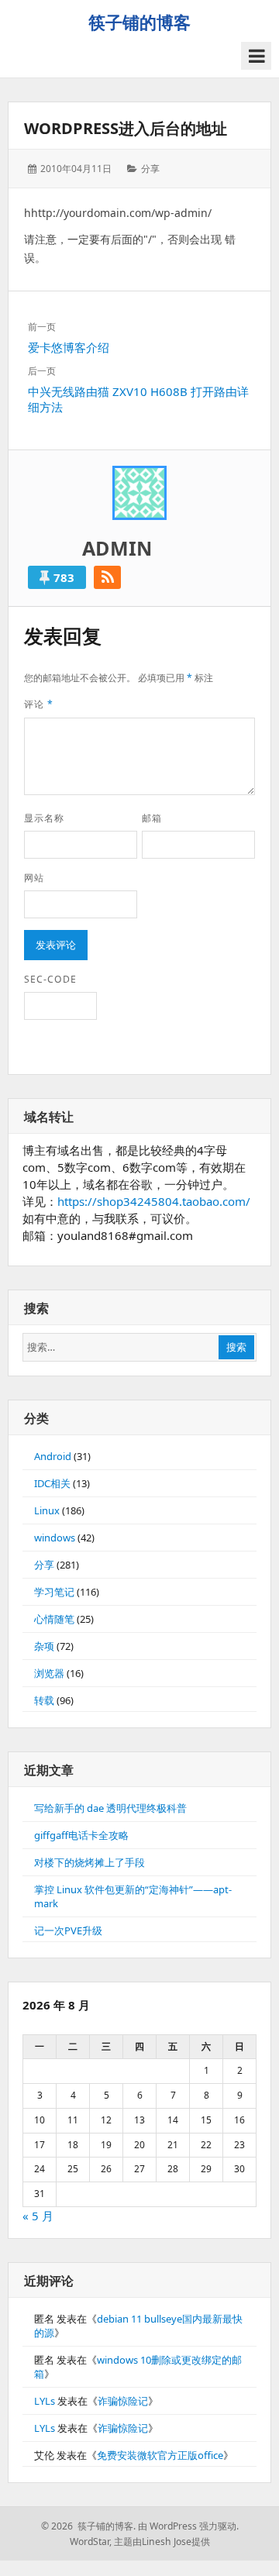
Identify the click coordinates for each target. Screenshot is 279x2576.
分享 (150, 169)
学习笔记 (54, 1592)
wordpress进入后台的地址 (126, 128)
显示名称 (44, 818)
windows (55, 1538)
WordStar (90, 2542)
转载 (44, 1700)
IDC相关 (52, 1483)
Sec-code (50, 979)
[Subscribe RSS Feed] (107, 577)
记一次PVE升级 (68, 1930)
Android (53, 1456)
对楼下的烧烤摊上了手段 (90, 1862)
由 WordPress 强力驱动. (188, 2526)
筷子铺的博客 (139, 22)
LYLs (45, 2401)
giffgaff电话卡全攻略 (81, 1835)
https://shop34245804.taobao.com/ (154, 1201)
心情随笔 (54, 1619)
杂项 (44, 1646)
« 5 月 (38, 2216)
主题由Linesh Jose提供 (162, 2542)
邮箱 (152, 818)
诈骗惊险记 (123, 2401)
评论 (39, 704)
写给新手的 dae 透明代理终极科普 (110, 1808)
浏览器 (49, 1673)
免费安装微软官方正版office (160, 2455)
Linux (47, 1510)
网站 (34, 878)
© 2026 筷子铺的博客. (88, 2526)
